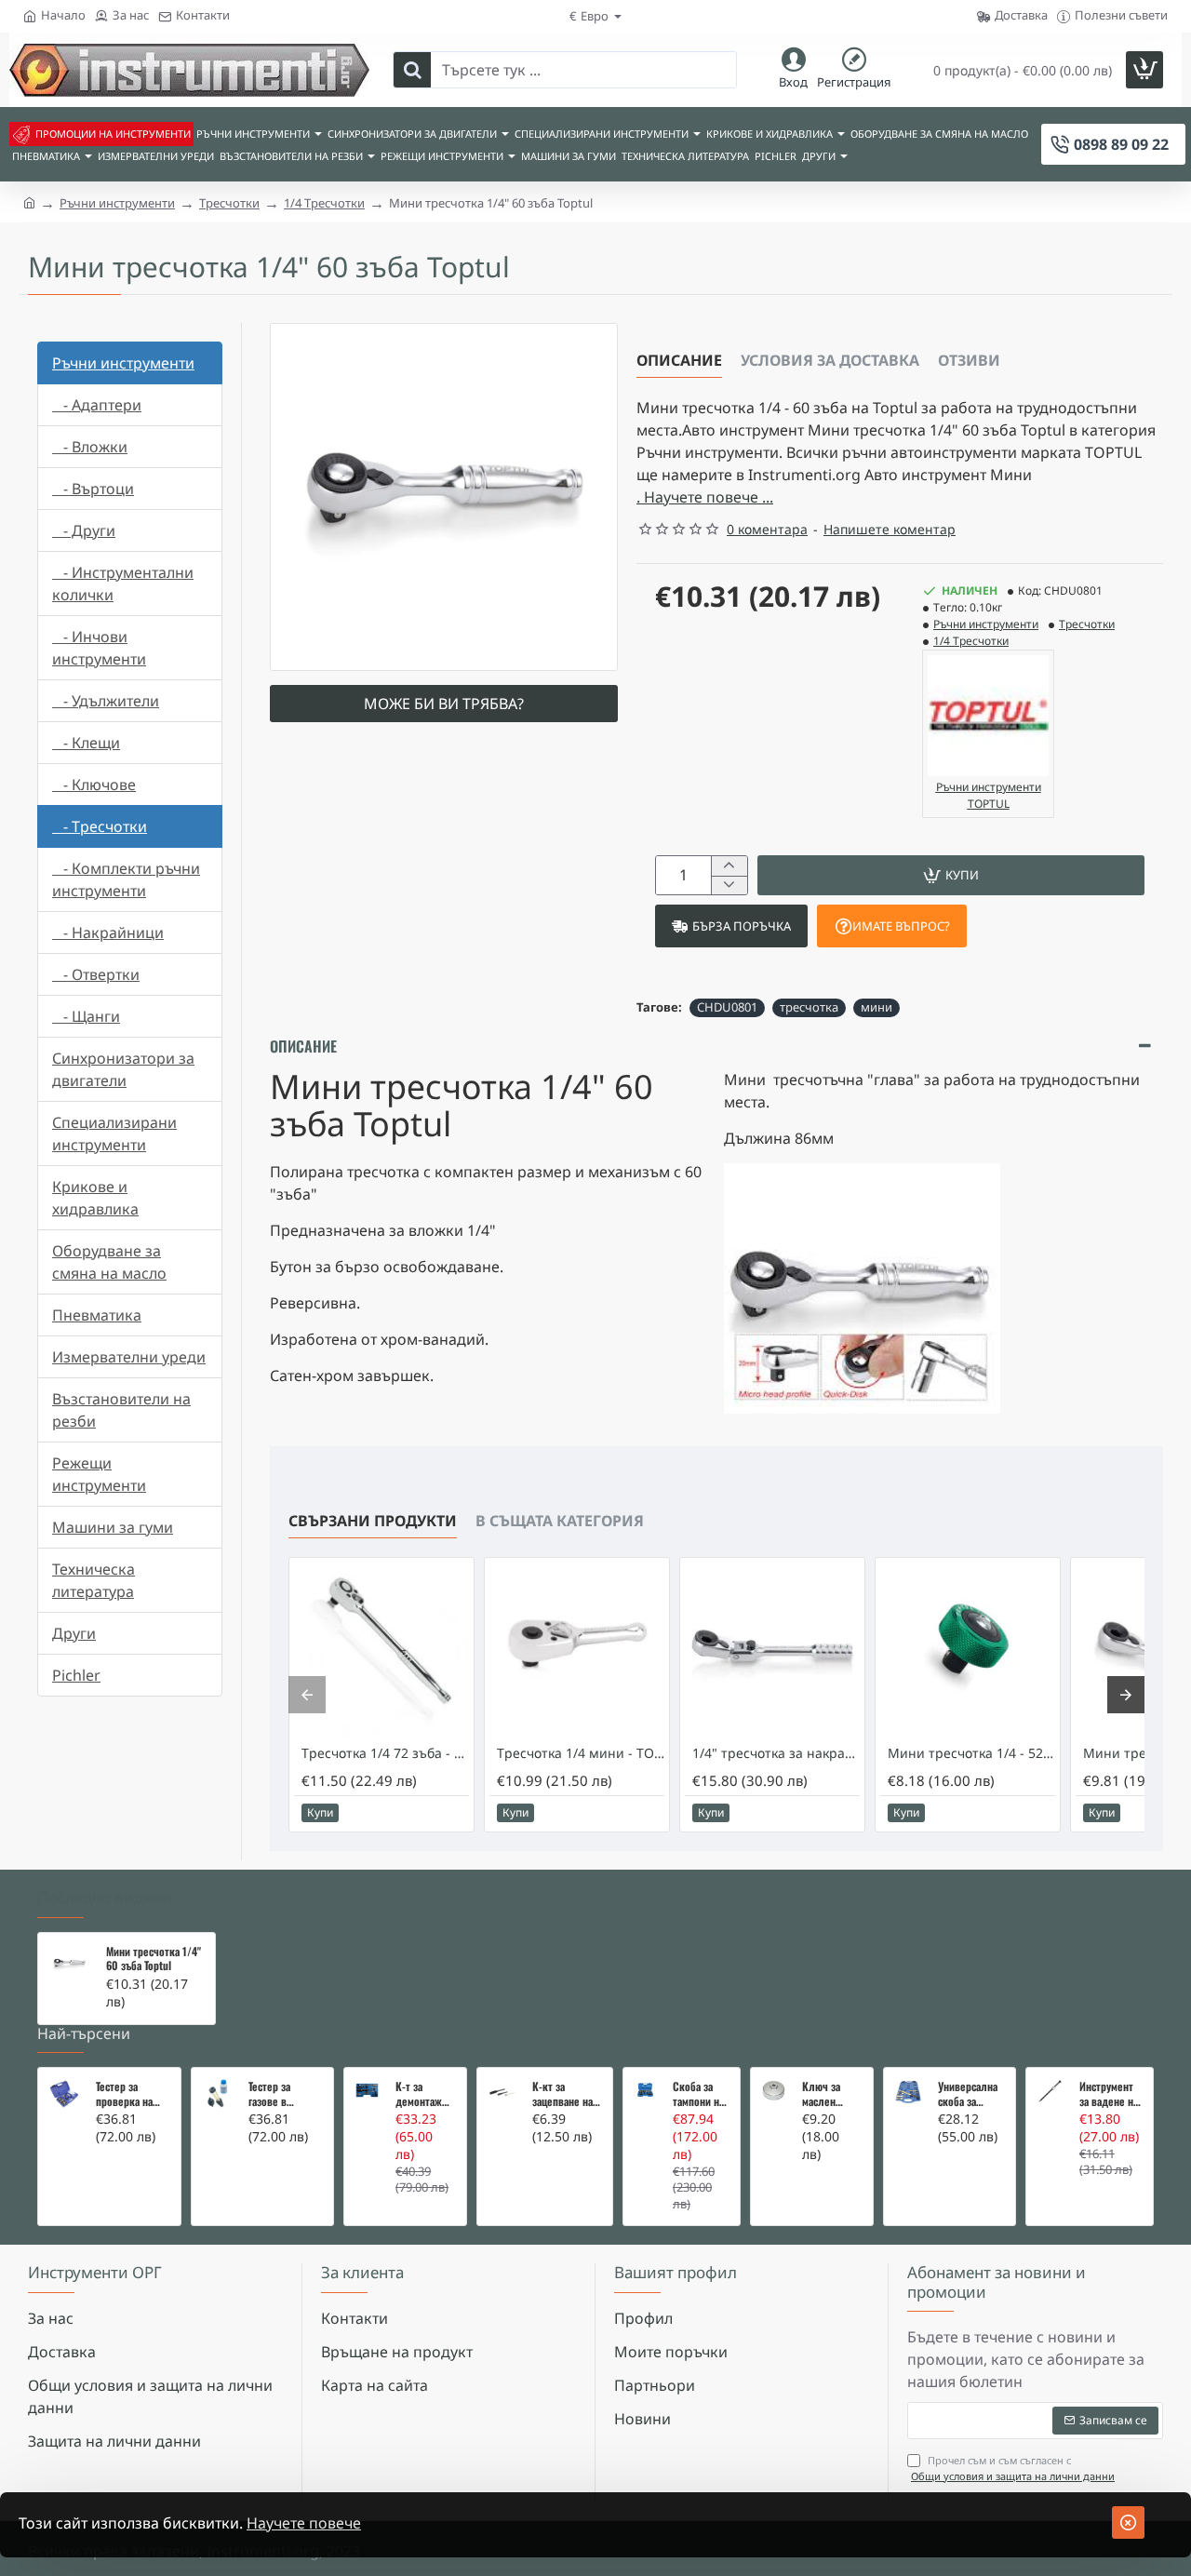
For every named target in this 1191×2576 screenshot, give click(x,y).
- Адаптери (97, 405)
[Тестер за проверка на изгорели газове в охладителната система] (64, 2094)
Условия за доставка (830, 360)
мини (877, 1007)
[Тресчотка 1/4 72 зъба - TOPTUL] (381, 1650)
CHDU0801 (727, 1007)
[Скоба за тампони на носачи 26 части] (645, 2090)
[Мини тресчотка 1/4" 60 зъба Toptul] (69, 1964)
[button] (951, 875)
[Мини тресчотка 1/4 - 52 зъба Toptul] (968, 1650)
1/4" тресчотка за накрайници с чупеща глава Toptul (776, 1753)
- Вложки (90, 447)
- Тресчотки (100, 826)
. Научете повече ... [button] (705, 497)
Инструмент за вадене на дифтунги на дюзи (1109, 2094)
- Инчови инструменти (99, 648)
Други (74, 1633)
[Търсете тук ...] (412, 70)
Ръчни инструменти (117, 203)
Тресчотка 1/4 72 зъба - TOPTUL (385, 1753)
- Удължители (106, 701)
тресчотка (809, 1007)
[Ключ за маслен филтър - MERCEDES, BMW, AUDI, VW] (774, 2091)
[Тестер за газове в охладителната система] (218, 2094)
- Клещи (86, 743)
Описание (679, 360)
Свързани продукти (373, 1521)
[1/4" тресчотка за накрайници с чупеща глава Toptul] (772, 1650)
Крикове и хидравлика (95, 1198)
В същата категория (560, 1521)
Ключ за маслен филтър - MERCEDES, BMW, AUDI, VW (828, 2094)
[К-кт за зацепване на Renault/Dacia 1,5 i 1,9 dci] (502, 2093)
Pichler (76, 1675)
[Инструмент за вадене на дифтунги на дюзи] (1050, 2091)
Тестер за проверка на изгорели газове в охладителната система (131, 2094)
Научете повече (304, 2523)
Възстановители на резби (121, 1410)
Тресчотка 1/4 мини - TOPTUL (581, 1753)
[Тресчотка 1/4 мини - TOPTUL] (577, 1650)
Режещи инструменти (99, 1474)
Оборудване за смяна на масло (109, 1262)
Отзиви (969, 360)
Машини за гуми (113, 1527)
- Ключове (94, 785)
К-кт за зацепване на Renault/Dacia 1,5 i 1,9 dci (563, 2094)
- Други (84, 530)
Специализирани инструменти (114, 1134)
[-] (729, 885)
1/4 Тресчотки (324, 203)
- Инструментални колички (123, 584)
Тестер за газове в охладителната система (283, 2094)
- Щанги (86, 1016)
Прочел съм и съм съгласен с (1013, 2468)
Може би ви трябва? (444, 704)
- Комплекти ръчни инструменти (126, 879)
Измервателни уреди (129, 1357)
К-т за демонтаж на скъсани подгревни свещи (420, 2094)
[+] (729, 866)
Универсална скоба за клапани (968, 2094)
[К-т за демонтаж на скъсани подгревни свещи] (367, 2091)
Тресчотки (229, 203)
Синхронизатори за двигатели (123, 1069)
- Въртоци (93, 489)
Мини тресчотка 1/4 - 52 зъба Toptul (971, 1753)
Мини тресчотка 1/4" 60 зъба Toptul (154, 1959)
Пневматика (97, 1315)
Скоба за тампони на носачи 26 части (698, 2094)
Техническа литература (94, 1580)
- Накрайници (108, 932)
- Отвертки (96, 974)
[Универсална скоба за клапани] (908, 2092)
